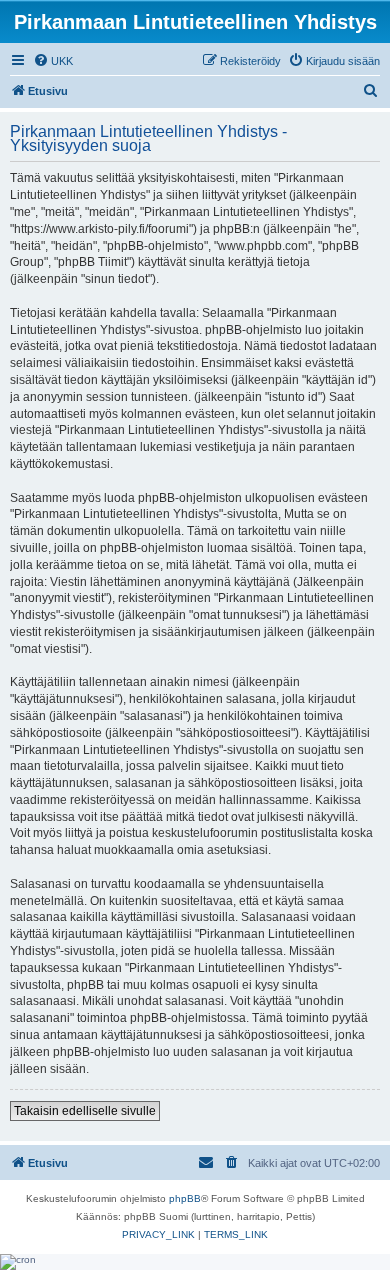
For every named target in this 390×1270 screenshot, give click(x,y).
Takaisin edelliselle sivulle (85, 1111)
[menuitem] (53, 61)
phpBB (185, 1198)
